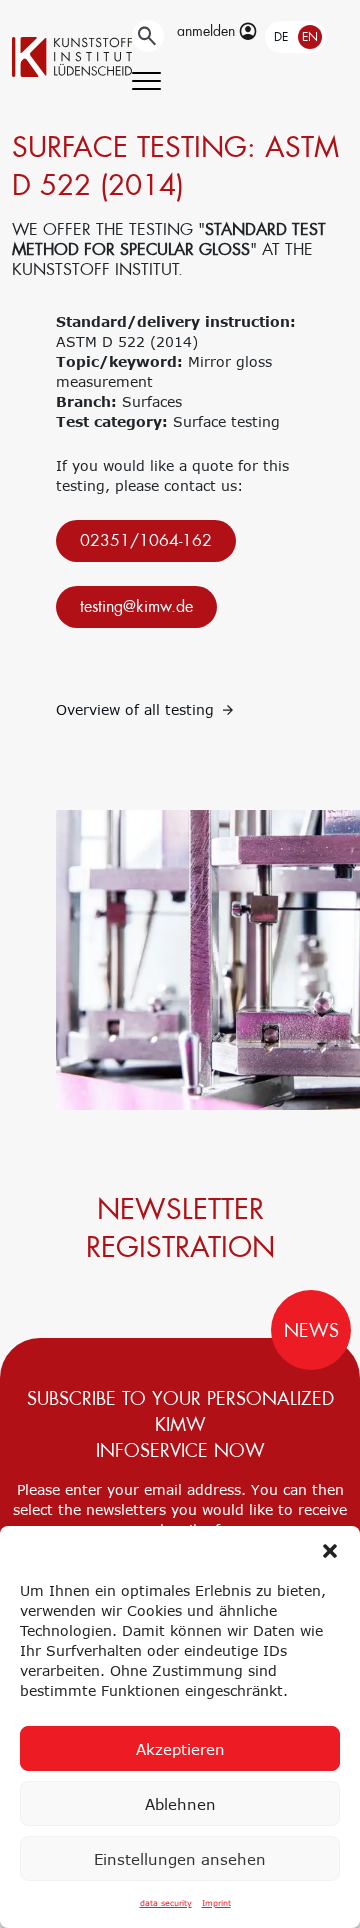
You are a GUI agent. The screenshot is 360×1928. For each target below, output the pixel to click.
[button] (330, 1551)
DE (281, 37)
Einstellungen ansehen (180, 1859)
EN (310, 37)
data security (166, 1903)
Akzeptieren (180, 1749)
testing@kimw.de (136, 606)
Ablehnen (180, 1804)
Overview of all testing (137, 709)
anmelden (208, 31)
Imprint (216, 1903)
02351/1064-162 (146, 540)
